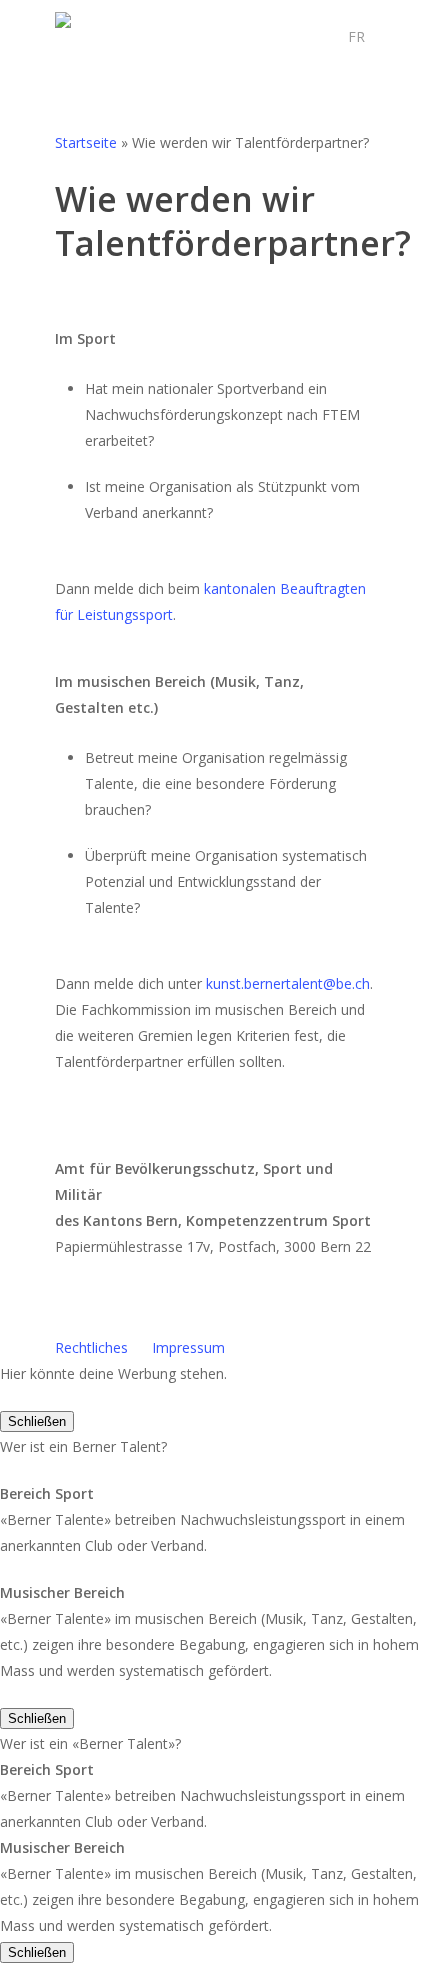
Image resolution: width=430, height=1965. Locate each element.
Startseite (86, 142)
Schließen (37, 1421)
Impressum (188, 1347)
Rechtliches (91, 1347)
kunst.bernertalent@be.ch (288, 983)
